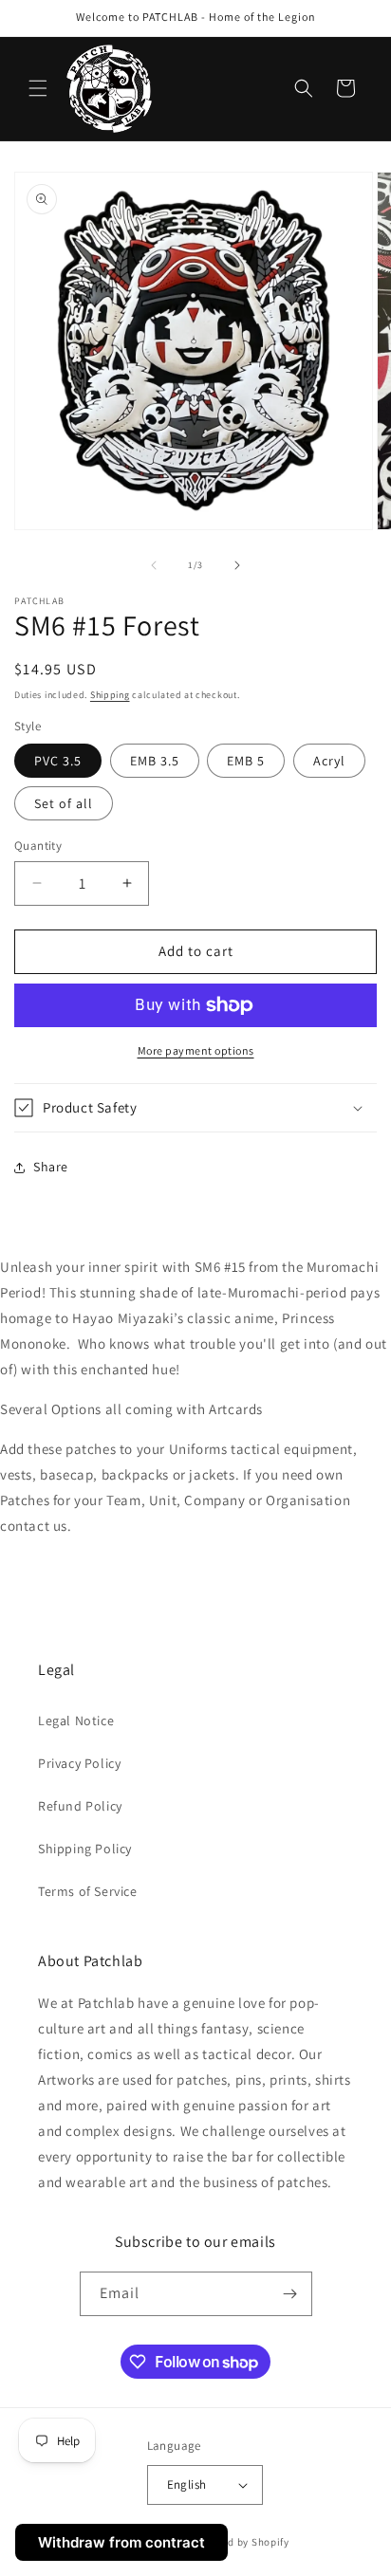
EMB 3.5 (155, 761)
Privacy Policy (79, 1763)
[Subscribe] (290, 2294)
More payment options (196, 1050)
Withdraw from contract (121, 2542)
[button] (38, 88)
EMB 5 (246, 761)
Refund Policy (80, 1806)
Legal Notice (76, 1720)
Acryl (329, 761)
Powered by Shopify (241, 2542)
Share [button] (51, 1167)
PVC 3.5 (58, 761)
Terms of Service (88, 1891)
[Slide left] (154, 565)
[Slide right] (237, 565)
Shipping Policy (85, 1849)
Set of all (64, 803)
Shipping (110, 695)
